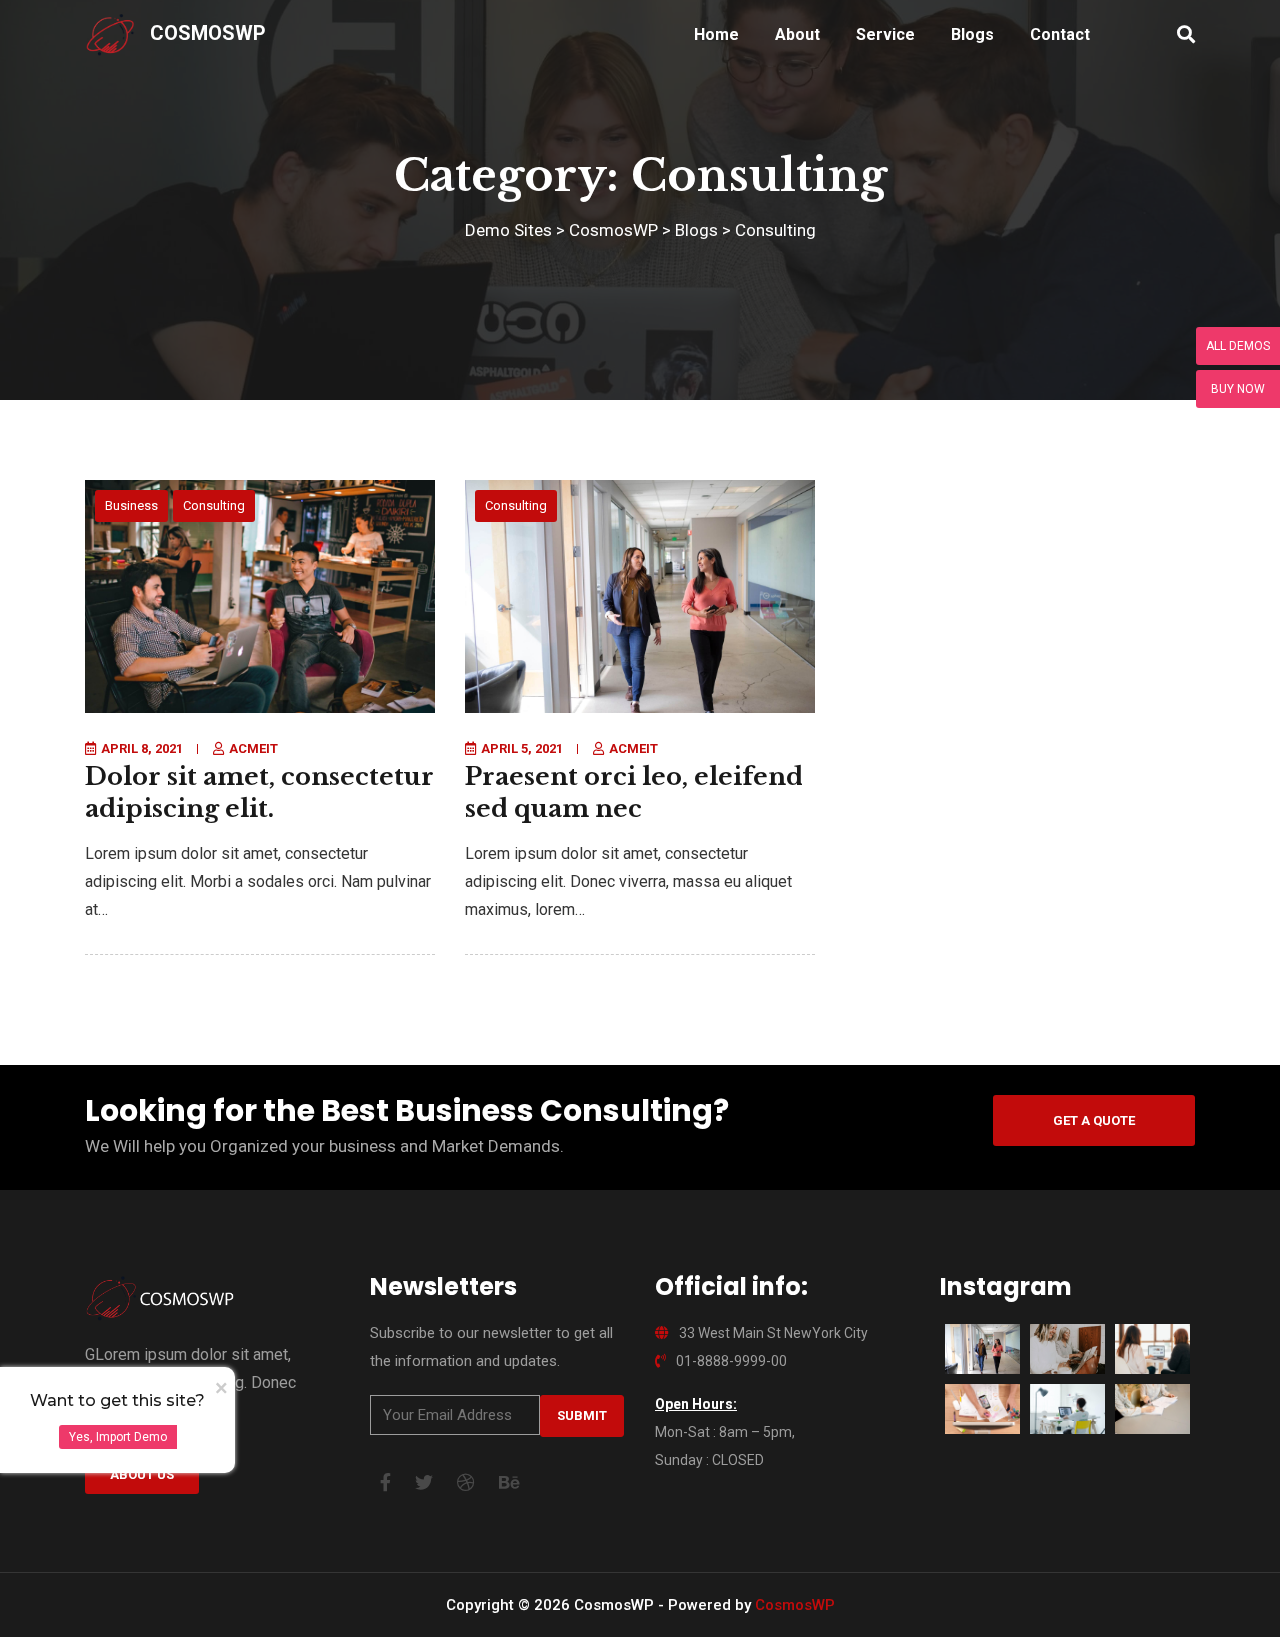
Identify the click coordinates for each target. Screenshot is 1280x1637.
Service (885, 34)
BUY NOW (1238, 389)
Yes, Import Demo (118, 1437)
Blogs (972, 34)
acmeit (253, 748)
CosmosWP (208, 33)
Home (716, 34)
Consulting (214, 505)
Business (131, 505)
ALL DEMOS (1238, 346)
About (797, 34)
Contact (1060, 34)
